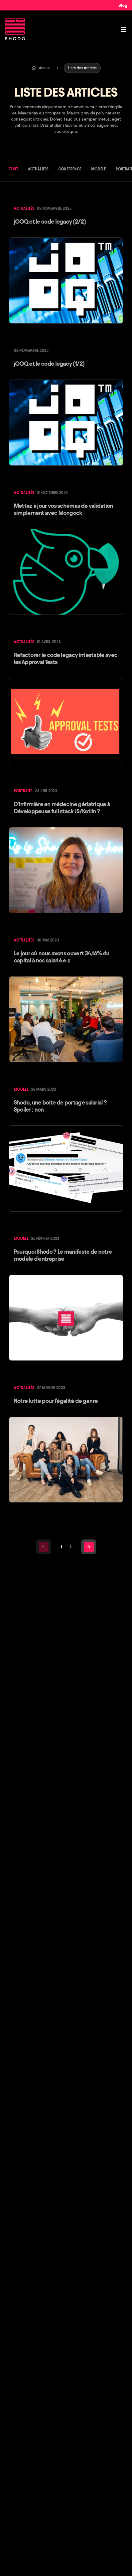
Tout (14, 169)
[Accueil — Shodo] (15, 29)
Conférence (70, 169)
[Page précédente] (44, 1547)
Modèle (99, 169)
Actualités (38, 169)
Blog (123, 5)
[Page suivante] (89, 1547)
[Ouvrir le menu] (123, 30)
